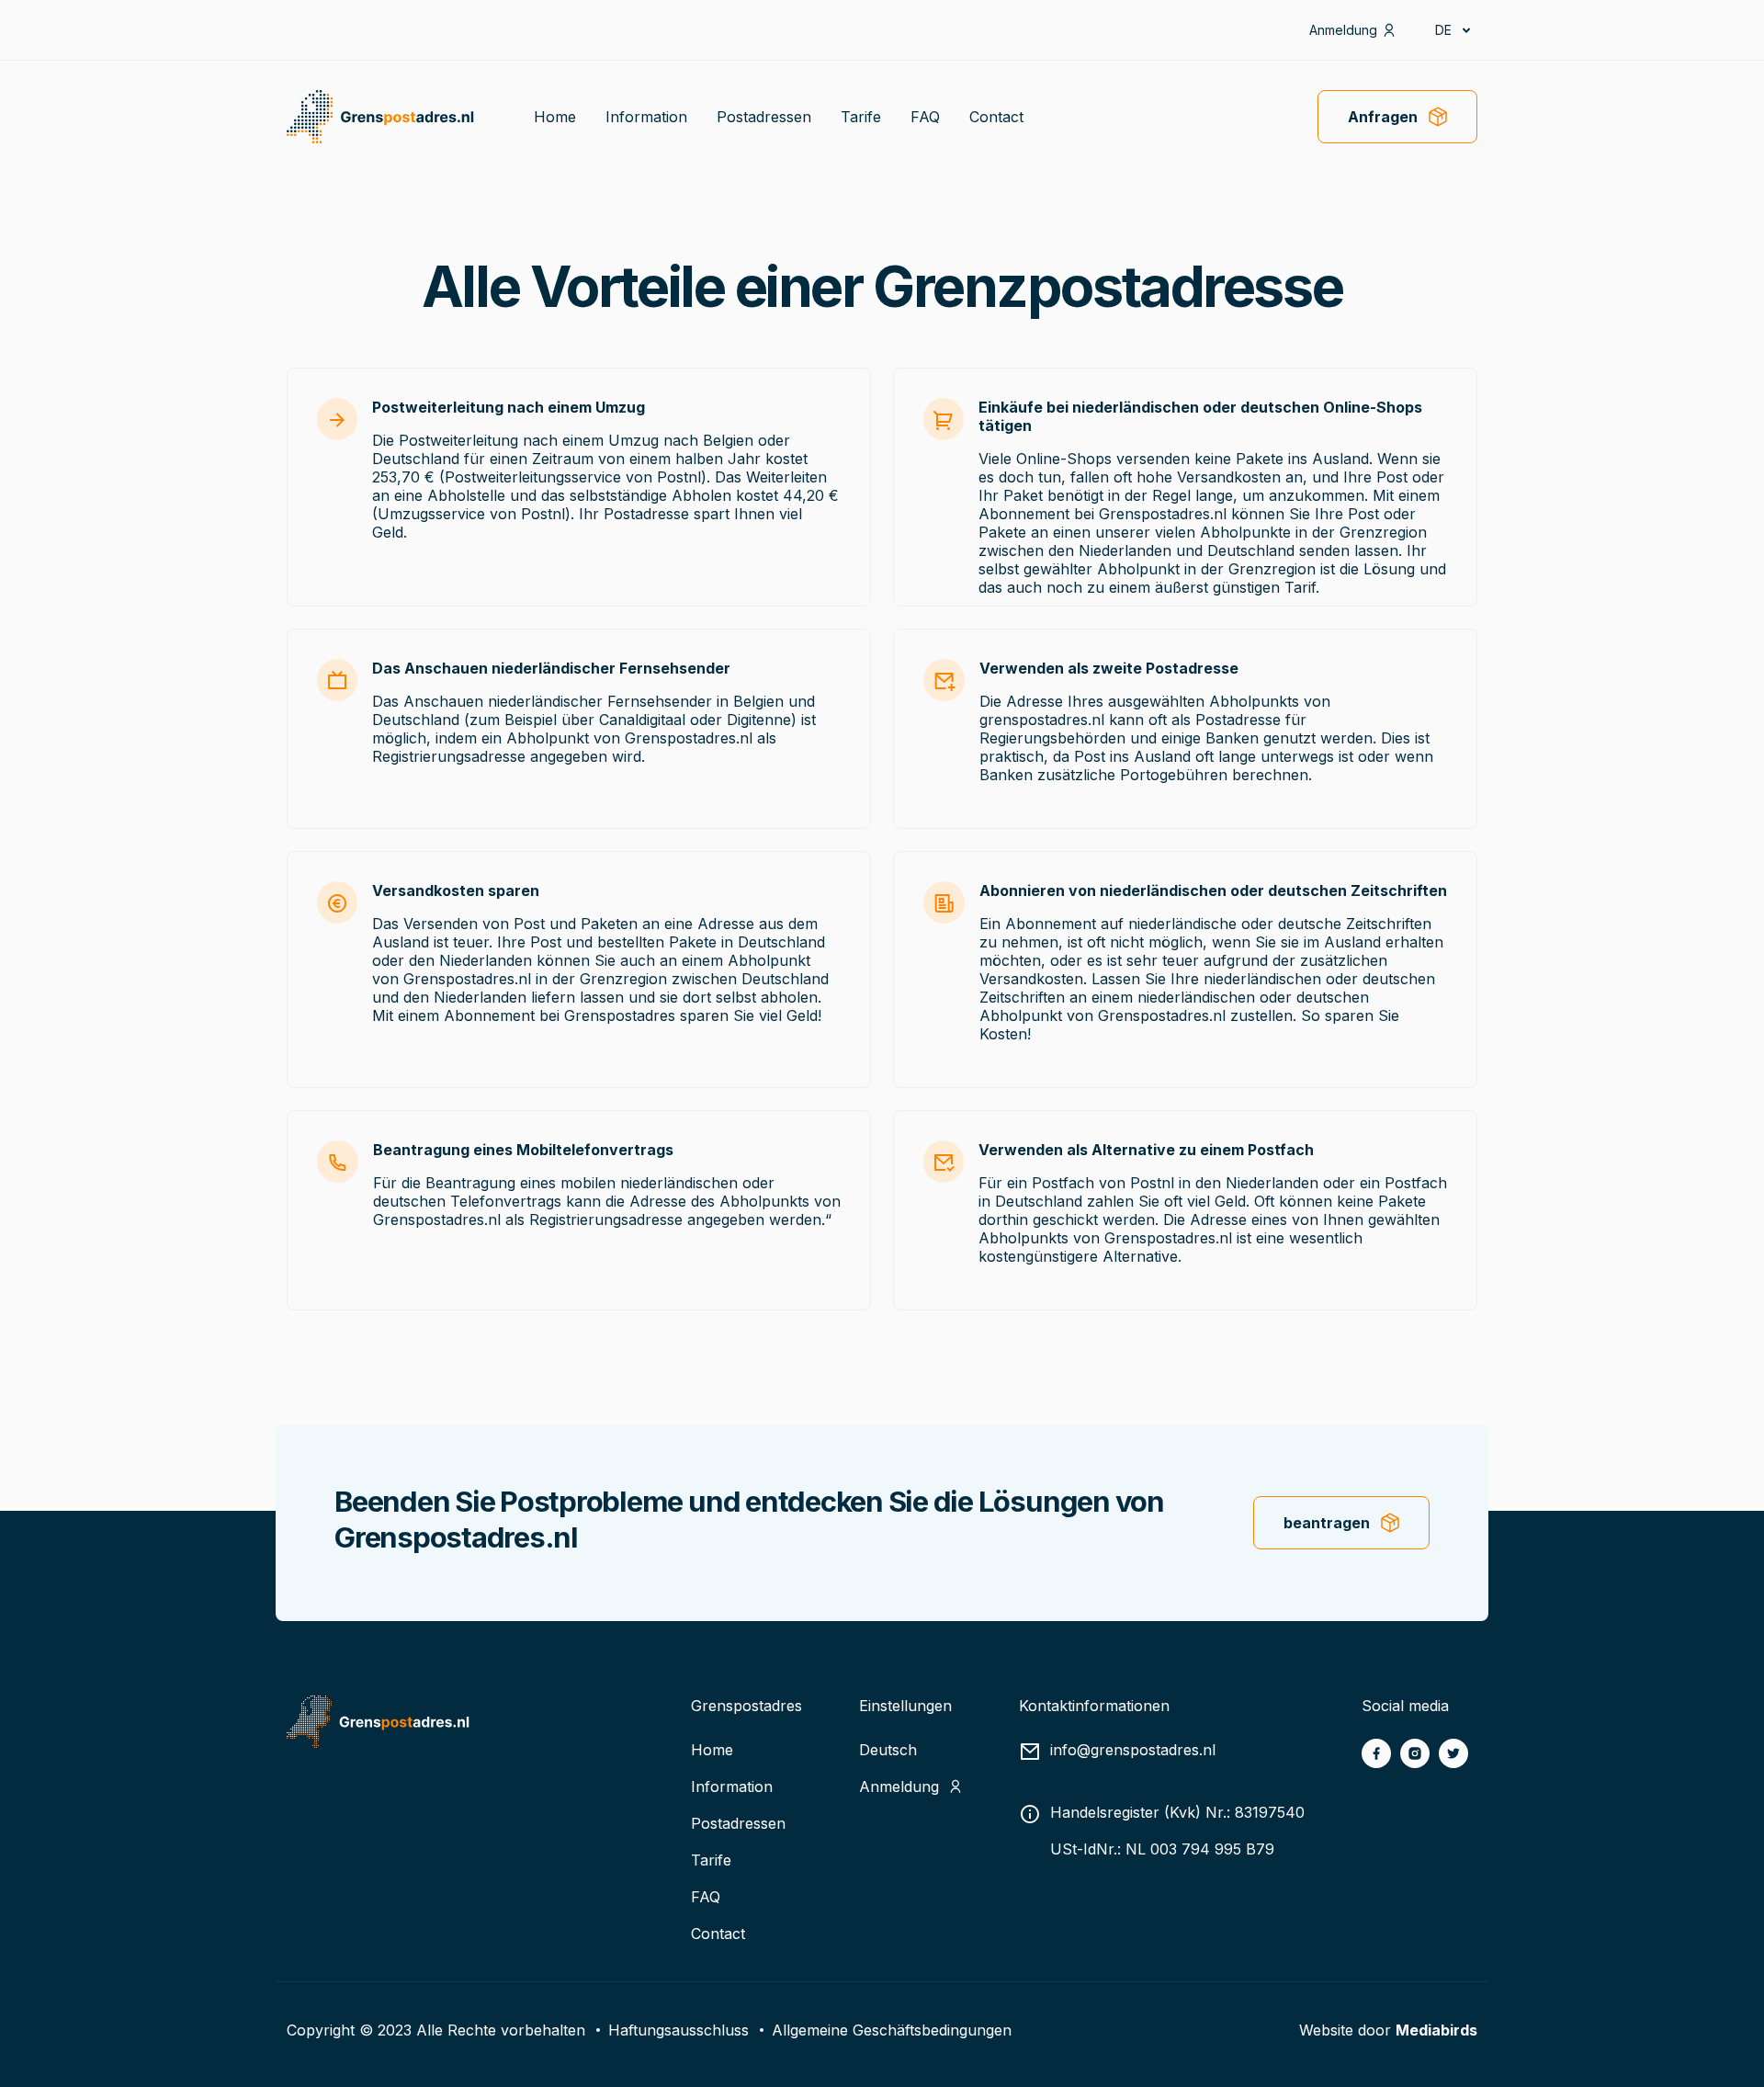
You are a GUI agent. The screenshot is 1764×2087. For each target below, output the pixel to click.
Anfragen (1383, 117)
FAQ (925, 117)
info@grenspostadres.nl (1133, 1750)
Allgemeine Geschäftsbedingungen (892, 2030)
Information (646, 117)
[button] (1452, 30)
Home (555, 117)
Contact (996, 117)
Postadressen (764, 117)
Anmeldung (1343, 30)
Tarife (861, 117)
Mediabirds (1436, 2030)
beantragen (1327, 1523)
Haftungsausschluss (678, 2030)
